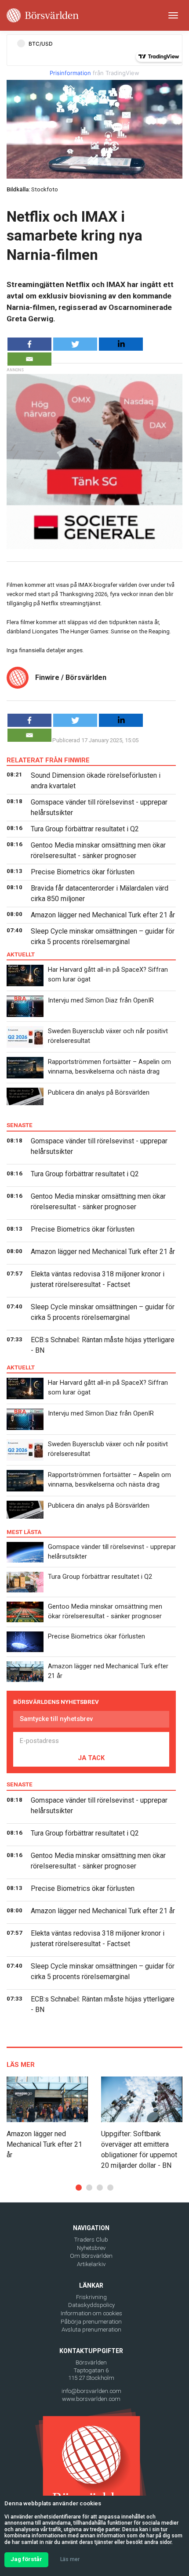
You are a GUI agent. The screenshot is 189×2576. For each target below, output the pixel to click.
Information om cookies (91, 2313)
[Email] (29, 359)
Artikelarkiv (91, 2264)
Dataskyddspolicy (91, 2305)
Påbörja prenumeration (91, 2322)
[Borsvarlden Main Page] (43, 15)
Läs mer (70, 2559)
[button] (79, 2188)
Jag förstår (26, 2559)
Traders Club (91, 2240)
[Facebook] (29, 344)
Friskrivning (91, 2297)
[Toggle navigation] (173, 15)
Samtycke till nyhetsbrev (56, 1719)
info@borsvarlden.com (91, 2391)
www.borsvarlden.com (91, 2399)
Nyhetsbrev (91, 2248)
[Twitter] (75, 344)
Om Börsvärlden (91, 2256)
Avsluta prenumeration (91, 2330)
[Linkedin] (121, 344)
